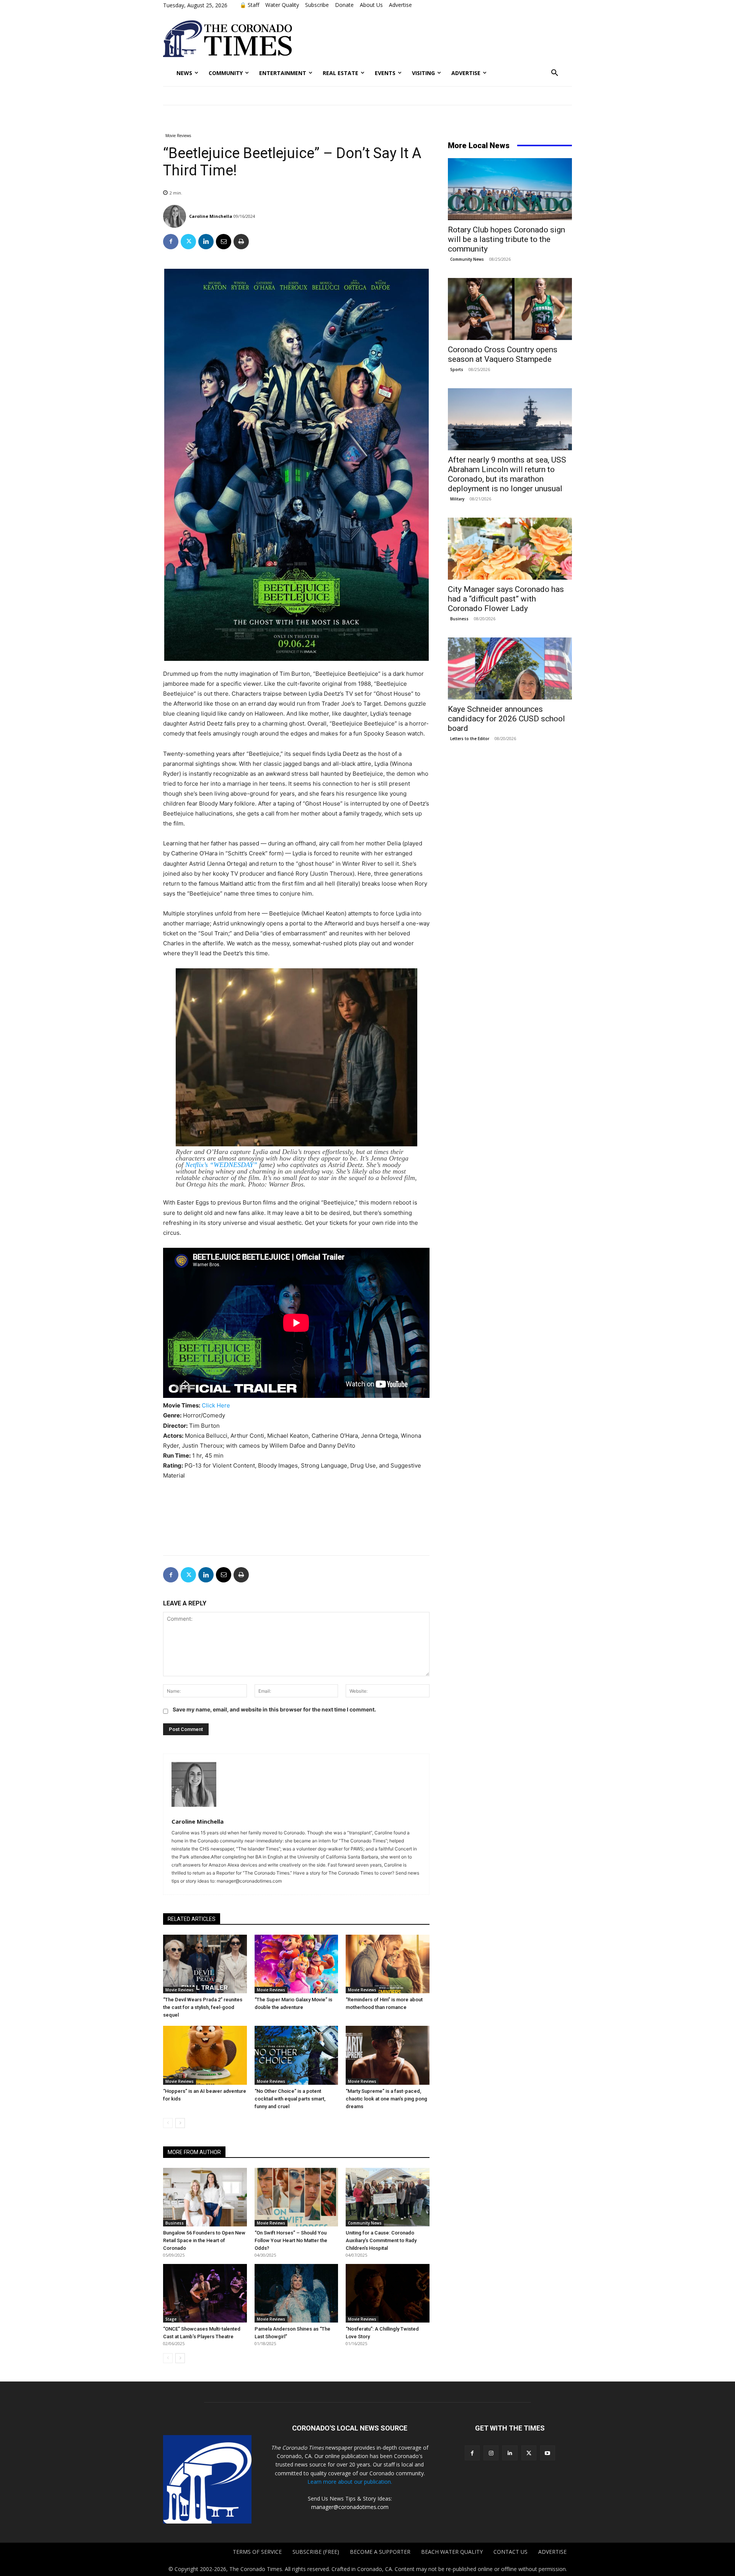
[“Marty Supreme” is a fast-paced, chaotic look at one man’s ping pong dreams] (388, 2055)
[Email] (224, 242)
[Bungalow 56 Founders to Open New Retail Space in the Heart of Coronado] (205, 2197)
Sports (457, 369)
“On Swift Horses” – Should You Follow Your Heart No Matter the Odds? (291, 2240)
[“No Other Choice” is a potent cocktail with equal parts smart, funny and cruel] (296, 2055)
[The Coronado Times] (228, 39)
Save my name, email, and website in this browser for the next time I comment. (274, 1709)
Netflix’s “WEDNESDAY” (221, 1165)
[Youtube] (548, 2453)
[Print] (241, 242)
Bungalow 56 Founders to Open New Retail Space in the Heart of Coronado (204, 2240)
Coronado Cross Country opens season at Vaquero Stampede (503, 354)
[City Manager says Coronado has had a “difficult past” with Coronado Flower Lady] (510, 549)
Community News (365, 2223)
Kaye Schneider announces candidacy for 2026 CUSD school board (506, 719)
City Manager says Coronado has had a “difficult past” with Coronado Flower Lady (506, 599)
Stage (171, 2319)
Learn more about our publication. (350, 2482)
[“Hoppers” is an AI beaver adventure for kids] (205, 2055)
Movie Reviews (178, 136)
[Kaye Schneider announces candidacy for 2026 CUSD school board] (510, 669)
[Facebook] (171, 242)
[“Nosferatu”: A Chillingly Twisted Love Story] (388, 2293)
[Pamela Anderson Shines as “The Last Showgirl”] (296, 2293)
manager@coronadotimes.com (350, 2507)
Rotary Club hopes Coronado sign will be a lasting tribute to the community (506, 239)
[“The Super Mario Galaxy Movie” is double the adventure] (296, 1964)
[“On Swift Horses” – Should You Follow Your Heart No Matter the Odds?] (296, 2197)
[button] (555, 73)
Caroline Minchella (211, 216)
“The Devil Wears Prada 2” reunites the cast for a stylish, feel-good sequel (203, 2007)
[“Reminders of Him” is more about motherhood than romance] (388, 1964)
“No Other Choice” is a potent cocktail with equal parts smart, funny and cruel (290, 2099)
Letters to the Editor (470, 739)
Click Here (216, 1405)
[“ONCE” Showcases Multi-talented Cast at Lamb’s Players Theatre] (205, 2293)
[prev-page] (168, 2123)
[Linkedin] (206, 242)
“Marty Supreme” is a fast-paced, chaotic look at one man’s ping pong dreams (386, 2099)
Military (457, 499)
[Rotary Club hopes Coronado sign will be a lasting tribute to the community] (510, 189)
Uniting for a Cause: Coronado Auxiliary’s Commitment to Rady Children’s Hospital (381, 2240)
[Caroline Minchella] (176, 216)
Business (175, 2223)
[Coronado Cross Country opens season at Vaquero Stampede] (510, 309)
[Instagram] (491, 2453)
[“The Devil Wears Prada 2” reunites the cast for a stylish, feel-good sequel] (205, 1964)
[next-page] (180, 2123)
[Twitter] (188, 242)
